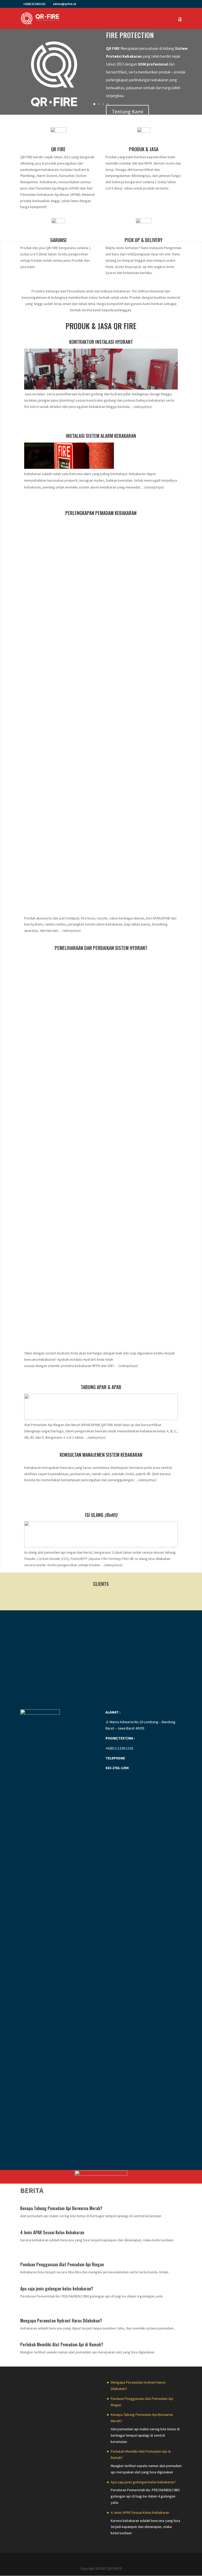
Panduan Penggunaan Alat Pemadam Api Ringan (62, 2264)
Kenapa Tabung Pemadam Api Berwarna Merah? (61, 2208)
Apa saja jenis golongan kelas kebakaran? (57, 2289)
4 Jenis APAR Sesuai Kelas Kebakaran (52, 2232)
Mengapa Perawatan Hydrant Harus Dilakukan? (61, 2321)
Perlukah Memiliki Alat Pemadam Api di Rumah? (62, 2344)
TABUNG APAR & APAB (101, 1387)
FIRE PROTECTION (130, 35)
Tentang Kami (127, 111)
